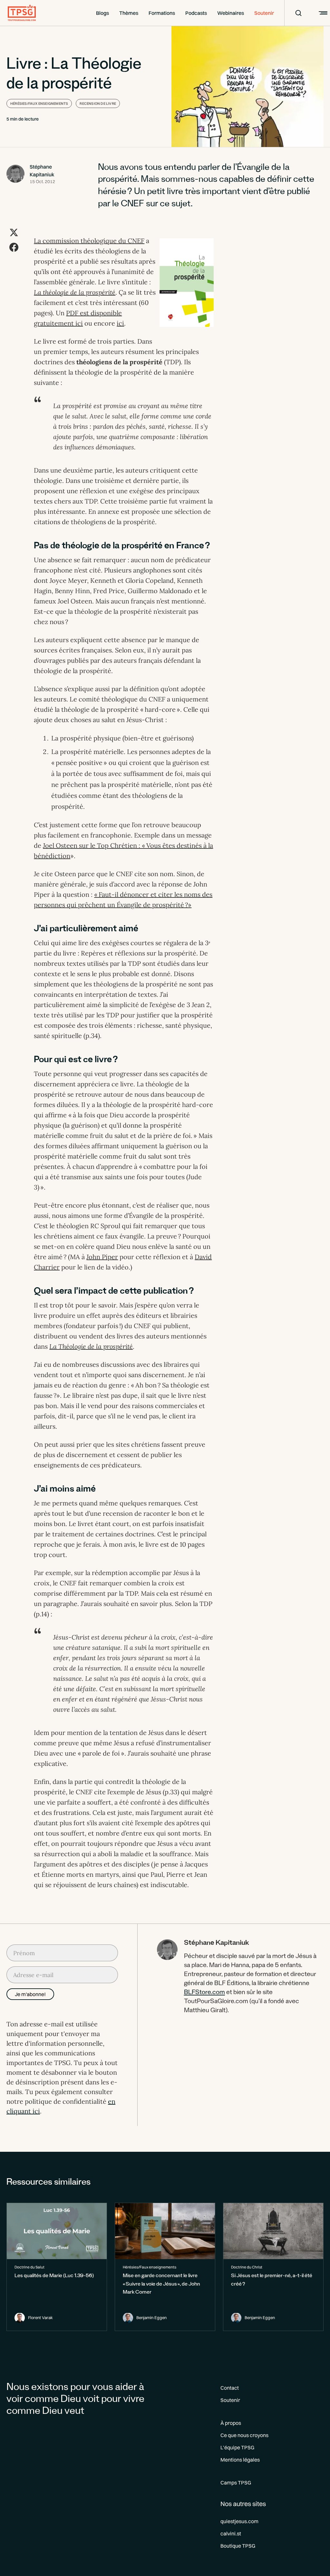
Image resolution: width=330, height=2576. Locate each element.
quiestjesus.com (239, 2521)
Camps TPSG (236, 2483)
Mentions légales (240, 2460)
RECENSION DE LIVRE (98, 103)
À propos (231, 2423)
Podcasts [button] (196, 13)
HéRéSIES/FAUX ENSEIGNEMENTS (39, 103)
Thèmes (129, 13)
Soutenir (264, 13)
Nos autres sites (243, 2504)
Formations (162, 13)
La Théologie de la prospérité (91, 1346)
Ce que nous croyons (244, 2435)
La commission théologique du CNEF (89, 241)
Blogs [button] (102, 13)
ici (120, 323)
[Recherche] (294, 13)
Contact (230, 2388)
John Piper (102, 1257)
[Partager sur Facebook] (14, 247)
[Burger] (322, 13)
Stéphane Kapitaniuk (42, 171)
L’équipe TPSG (237, 2447)
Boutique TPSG (238, 2546)
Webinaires (231, 13)
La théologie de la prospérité (75, 292)
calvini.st (231, 2533)
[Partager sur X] (14, 232)
